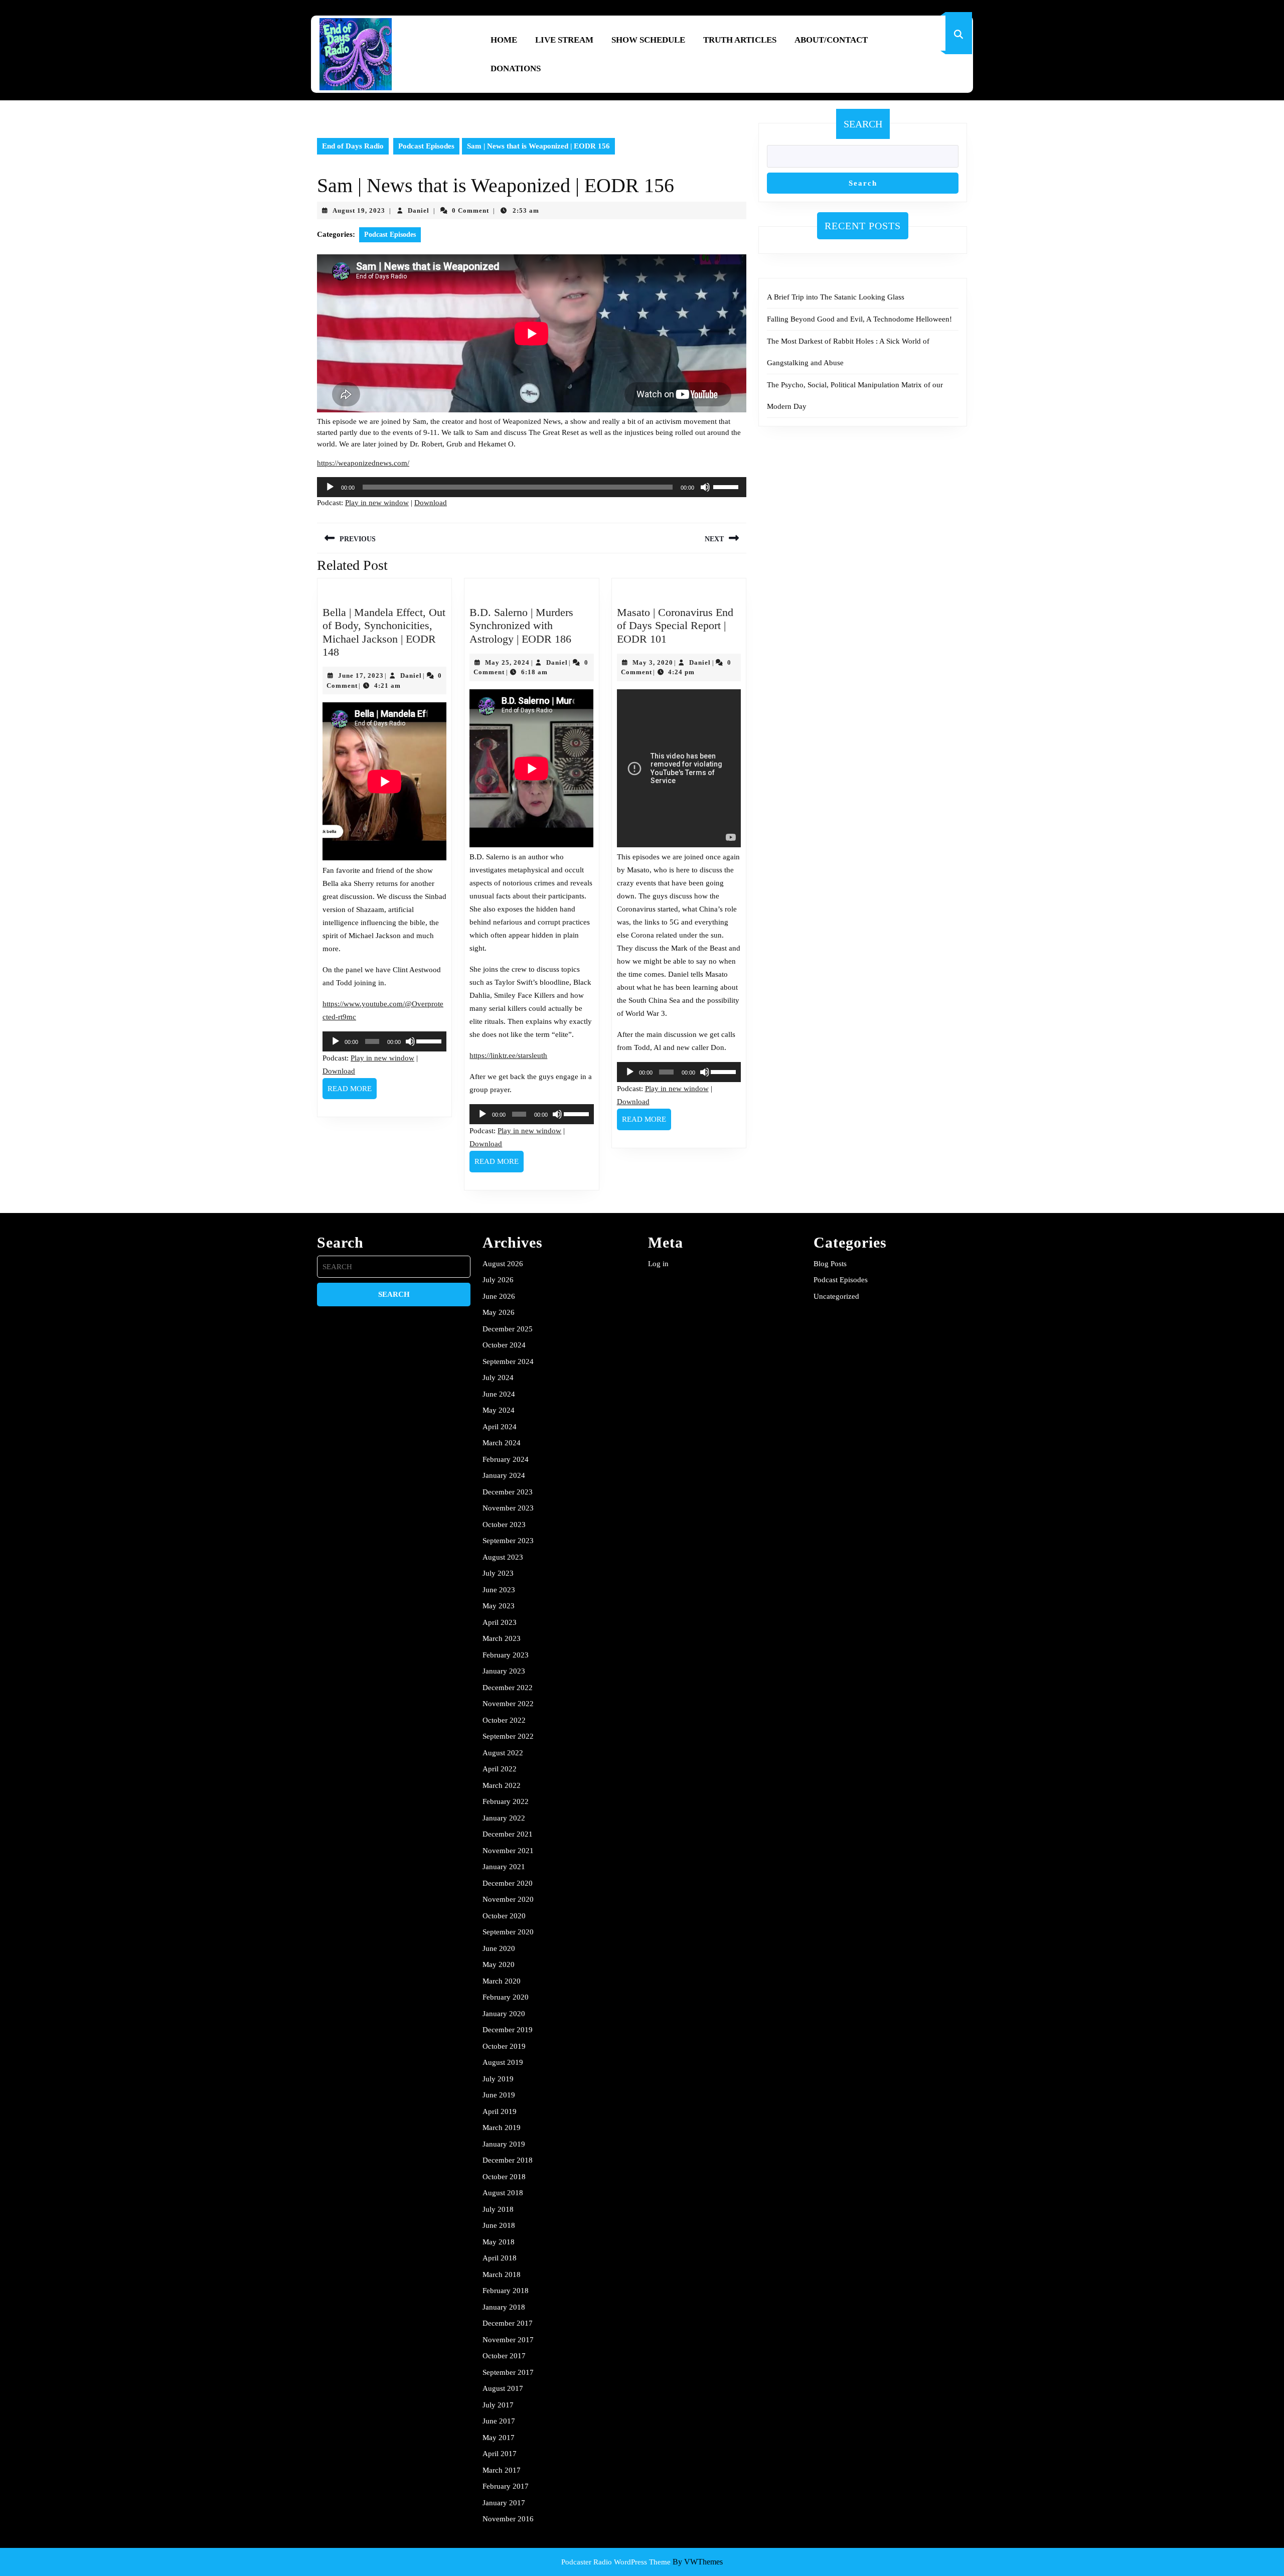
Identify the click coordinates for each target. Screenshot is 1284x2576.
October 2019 (504, 2046)
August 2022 (503, 1753)
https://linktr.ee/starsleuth (508, 1055)
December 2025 (508, 1329)
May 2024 (499, 1410)
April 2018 (500, 2258)
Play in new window (377, 503)
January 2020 (504, 2014)
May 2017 (499, 2438)
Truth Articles (740, 40)
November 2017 (508, 2340)
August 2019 (503, 2062)
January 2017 (504, 2503)
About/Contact (831, 40)
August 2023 (503, 1557)
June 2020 (499, 1948)
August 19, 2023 (359, 210)
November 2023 (508, 1508)
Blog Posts (830, 1264)
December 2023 (508, 1492)
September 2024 (508, 1361)
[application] (532, 487)
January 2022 (504, 1818)
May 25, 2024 (507, 662)
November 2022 (508, 1704)
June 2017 (499, 2421)
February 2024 (506, 1459)
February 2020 (506, 1997)
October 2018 (504, 2177)
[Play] (330, 487)
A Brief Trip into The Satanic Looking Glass (836, 297)
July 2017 (498, 2405)
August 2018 (503, 2193)
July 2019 (498, 2079)
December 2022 (508, 1688)
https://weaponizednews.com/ (363, 463)
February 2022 (506, 1801)
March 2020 (502, 1981)
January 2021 (504, 1867)
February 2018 (506, 2291)
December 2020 (508, 1883)
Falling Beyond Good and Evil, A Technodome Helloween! (859, 319)
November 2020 (508, 1899)
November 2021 (508, 1851)
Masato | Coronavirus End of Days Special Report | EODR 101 (675, 626)
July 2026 (498, 1280)
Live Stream (564, 40)
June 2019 (499, 2095)
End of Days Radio (353, 146)
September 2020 (508, 1932)
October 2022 (504, 1720)
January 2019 (504, 2144)
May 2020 (499, 1964)
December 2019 (508, 2030)
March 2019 (502, 2128)
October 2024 (504, 1345)
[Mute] (705, 487)
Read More (352, 1092)
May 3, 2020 (653, 662)
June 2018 (499, 2225)
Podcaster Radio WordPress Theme (616, 2562)
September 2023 (508, 1541)
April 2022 (500, 1769)
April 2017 (500, 2454)
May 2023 (499, 1606)
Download (431, 503)
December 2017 (508, 2323)
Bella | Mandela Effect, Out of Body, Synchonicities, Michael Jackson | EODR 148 (384, 632)
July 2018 (498, 2209)
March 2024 (502, 1443)
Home (504, 40)
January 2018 (504, 2307)
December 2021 (508, 1834)
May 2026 (499, 1312)
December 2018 (508, 2160)
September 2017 (508, 2372)
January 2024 (504, 1475)
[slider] (727, 486)
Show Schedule (648, 40)
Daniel (419, 210)
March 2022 (502, 1785)
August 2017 (503, 2388)
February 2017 (506, 2486)
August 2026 (503, 1264)
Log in (658, 1264)
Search (863, 124)
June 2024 (499, 1394)
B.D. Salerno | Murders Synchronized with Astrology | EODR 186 (521, 626)
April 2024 (500, 1427)
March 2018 (502, 2275)
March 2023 (502, 1638)
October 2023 (504, 1525)
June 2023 (499, 1590)
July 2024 (498, 1378)
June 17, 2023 (361, 675)
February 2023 (506, 1655)
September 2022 (508, 1736)
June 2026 (499, 1296)
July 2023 (498, 1573)
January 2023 (504, 1671)
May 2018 (499, 2242)
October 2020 (504, 1916)
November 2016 (508, 2519)
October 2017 (504, 2356)
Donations (516, 68)
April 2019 (500, 2111)
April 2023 (500, 1622)
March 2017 (502, 2470)
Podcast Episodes (426, 146)
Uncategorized (836, 1296)
